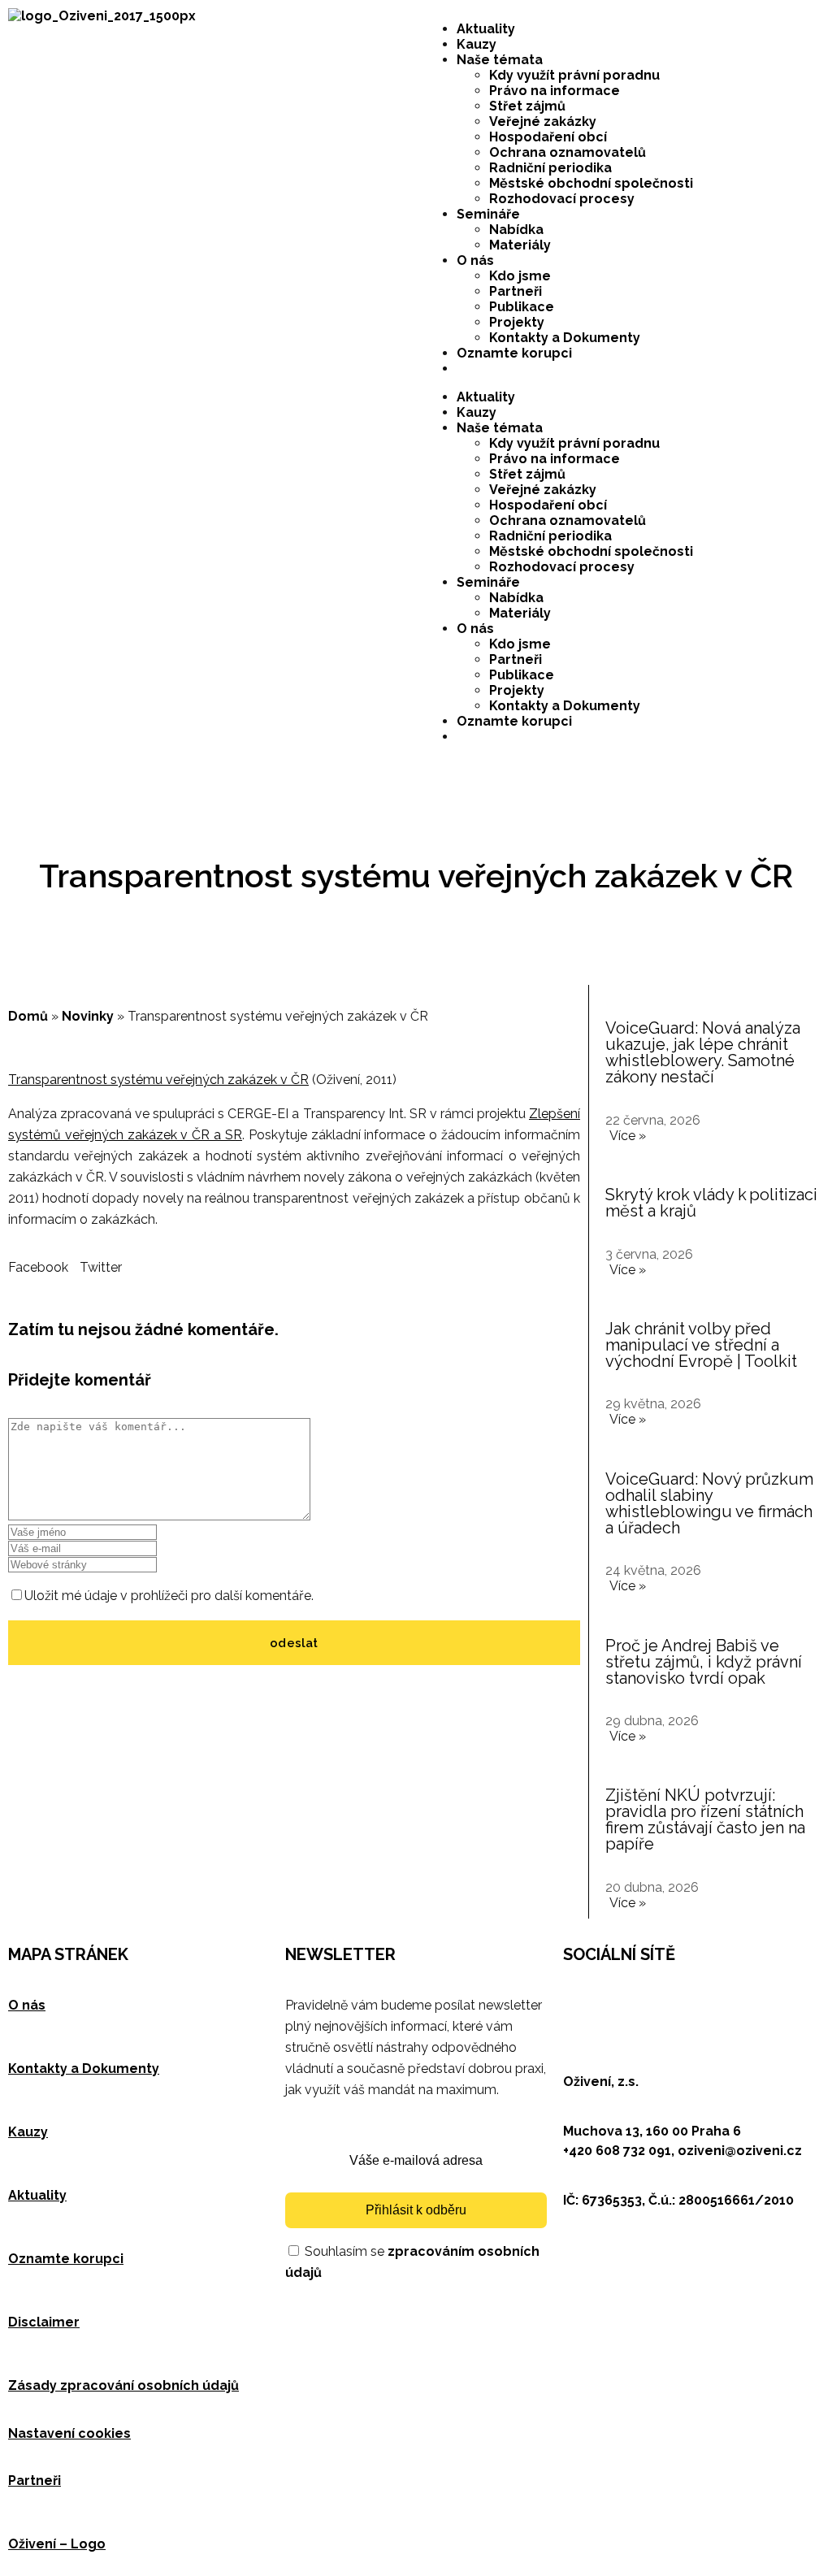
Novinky (88, 1016)
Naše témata (500, 60)
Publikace (522, 307)
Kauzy (477, 44)
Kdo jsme (520, 276)
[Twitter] (627, 2002)
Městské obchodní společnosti (591, 183)
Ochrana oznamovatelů (568, 152)
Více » (628, 1136)
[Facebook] (583, 2002)
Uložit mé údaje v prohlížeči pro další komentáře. (169, 1596)
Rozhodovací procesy (562, 199)
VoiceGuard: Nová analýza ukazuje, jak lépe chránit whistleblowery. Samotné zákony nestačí (703, 1052)
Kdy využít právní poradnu (574, 75)
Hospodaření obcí (548, 137)
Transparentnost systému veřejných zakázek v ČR (158, 1080)
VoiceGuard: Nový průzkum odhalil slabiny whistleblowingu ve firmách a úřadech (709, 1503)
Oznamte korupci (514, 353)
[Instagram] (759, 2002)
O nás (475, 260)
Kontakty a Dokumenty (565, 338)
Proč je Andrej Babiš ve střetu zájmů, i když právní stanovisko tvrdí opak (704, 1662)
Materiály (520, 245)
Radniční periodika (550, 168)
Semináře (488, 214)
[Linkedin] (671, 2002)
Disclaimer (44, 2322)
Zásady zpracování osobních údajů (123, 2385)
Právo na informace (555, 91)
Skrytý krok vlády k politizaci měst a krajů (711, 1203)
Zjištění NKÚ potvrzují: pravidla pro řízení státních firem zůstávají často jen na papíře (705, 1819)
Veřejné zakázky (543, 121)
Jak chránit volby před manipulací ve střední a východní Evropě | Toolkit (701, 1345)
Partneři (516, 291)
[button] (38, 1267)
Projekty (517, 322)
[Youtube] (715, 2002)
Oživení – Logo (57, 2544)
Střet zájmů (527, 106)
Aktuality (486, 29)
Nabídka (516, 230)
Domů (28, 1016)
